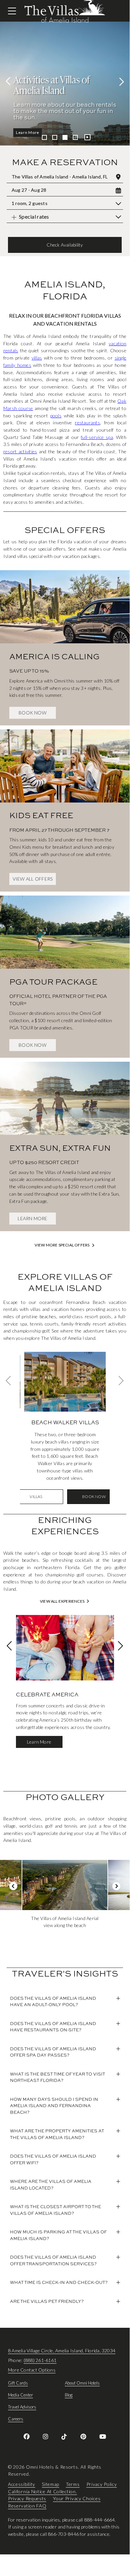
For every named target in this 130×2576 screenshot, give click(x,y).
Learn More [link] (32, 1218)
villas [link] (36, 1497)
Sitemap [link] (51, 2484)
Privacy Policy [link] (102, 2484)
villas (37, 358)
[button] (65, 245)
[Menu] (12, 11)
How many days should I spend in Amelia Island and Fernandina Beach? (54, 2106)
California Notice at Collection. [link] (42, 2491)
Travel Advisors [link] (22, 2407)
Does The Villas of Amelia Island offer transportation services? (53, 2260)
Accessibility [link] (22, 2484)
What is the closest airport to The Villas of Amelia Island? (56, 2210)
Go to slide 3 (65, 137)
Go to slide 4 (75, 137)
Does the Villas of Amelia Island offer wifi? (53, 2159)
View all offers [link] (33, 879)
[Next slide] (120, 81)
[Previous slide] (10, 81)
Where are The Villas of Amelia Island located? (51, 2185)
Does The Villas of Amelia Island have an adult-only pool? (53, 2001)
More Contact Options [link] (32, 2370)
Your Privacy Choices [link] (77, 2499)
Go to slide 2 (55, 137)
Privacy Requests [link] (27, 2499)
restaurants (87, 423)
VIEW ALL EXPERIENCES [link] (62, 1601)
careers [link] (16, 2419)
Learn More (28, 132)
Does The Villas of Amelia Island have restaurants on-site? (53, 2027)
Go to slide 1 (44, 137)
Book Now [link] (33, 713)
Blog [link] (69, 2395)
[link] (65, 642)
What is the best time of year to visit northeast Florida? (58, 2077)
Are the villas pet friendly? (47, 2301)
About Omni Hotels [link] (82, 2383)
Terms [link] (73, 2484)
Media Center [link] (20, 2395)
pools (56, 416)
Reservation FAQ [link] (27, 2506)
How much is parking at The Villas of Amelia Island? (58, 2235)
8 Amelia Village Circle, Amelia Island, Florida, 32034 (62, 2351)
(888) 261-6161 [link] (40, 2360)
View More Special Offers (62, 1245)
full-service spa (97, 437)
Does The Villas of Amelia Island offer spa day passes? (53, 2052)
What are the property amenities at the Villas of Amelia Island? (57, 2134)
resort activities (20, 451)
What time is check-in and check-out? (59, 2282)
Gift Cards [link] (18, 2383)
